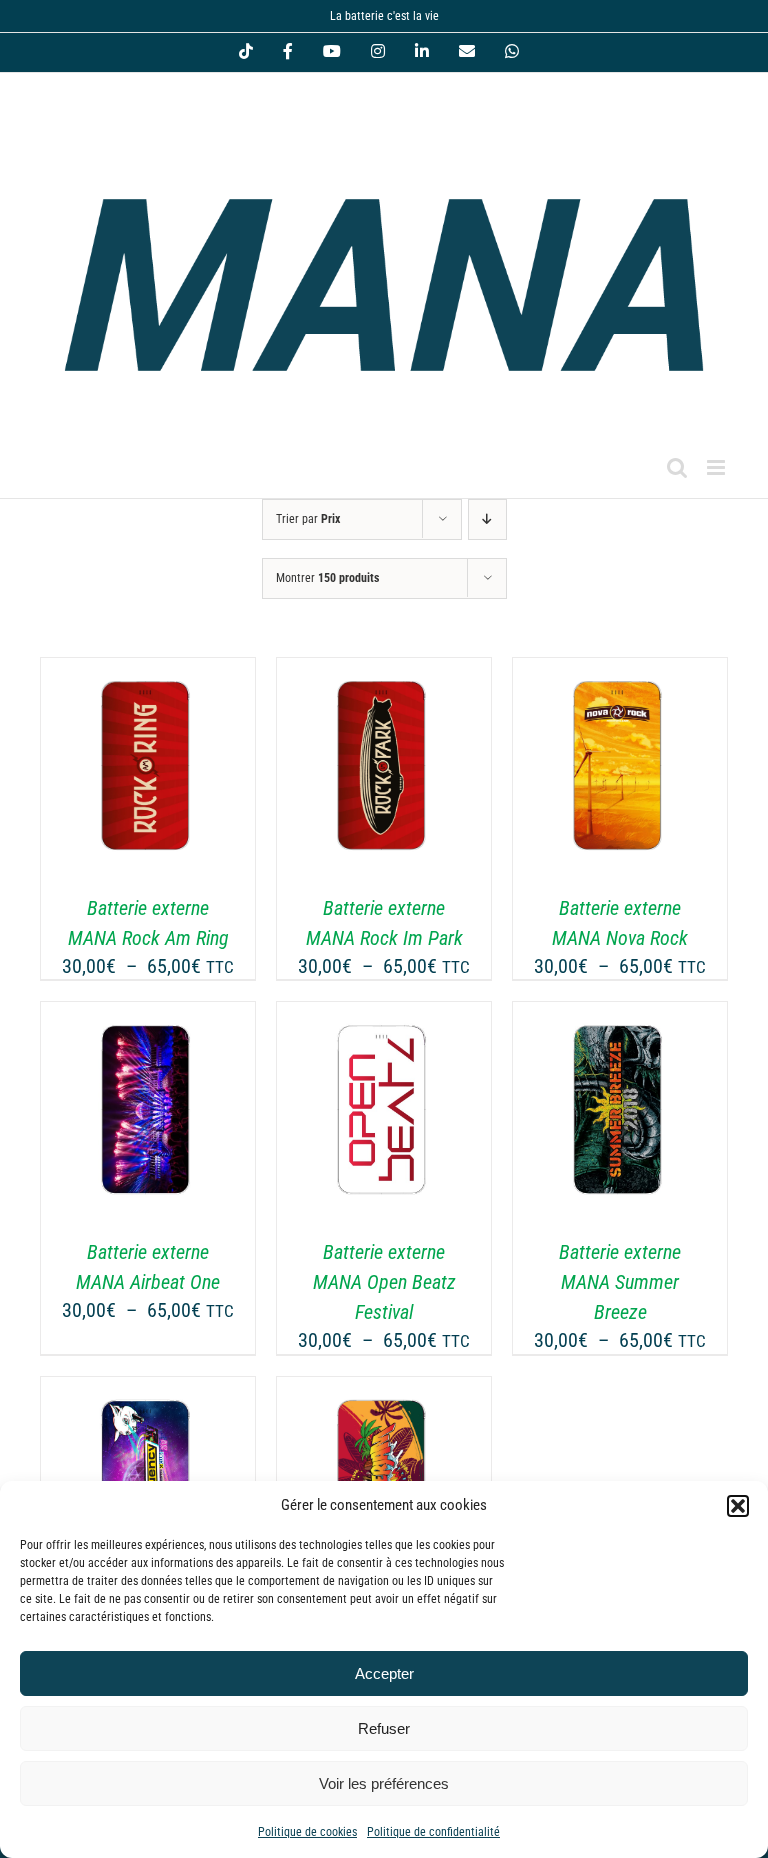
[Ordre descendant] (487, 519)
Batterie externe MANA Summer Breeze (620, 1282)
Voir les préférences (384, 1783)
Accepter (384, 1673)
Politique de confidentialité (433, 1832)
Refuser (384, 1728)
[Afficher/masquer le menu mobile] (717, 467)
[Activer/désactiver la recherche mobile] (677, 467)
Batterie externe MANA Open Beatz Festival (384, 1282)
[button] (738, 1506)
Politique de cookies (307, 1832)
